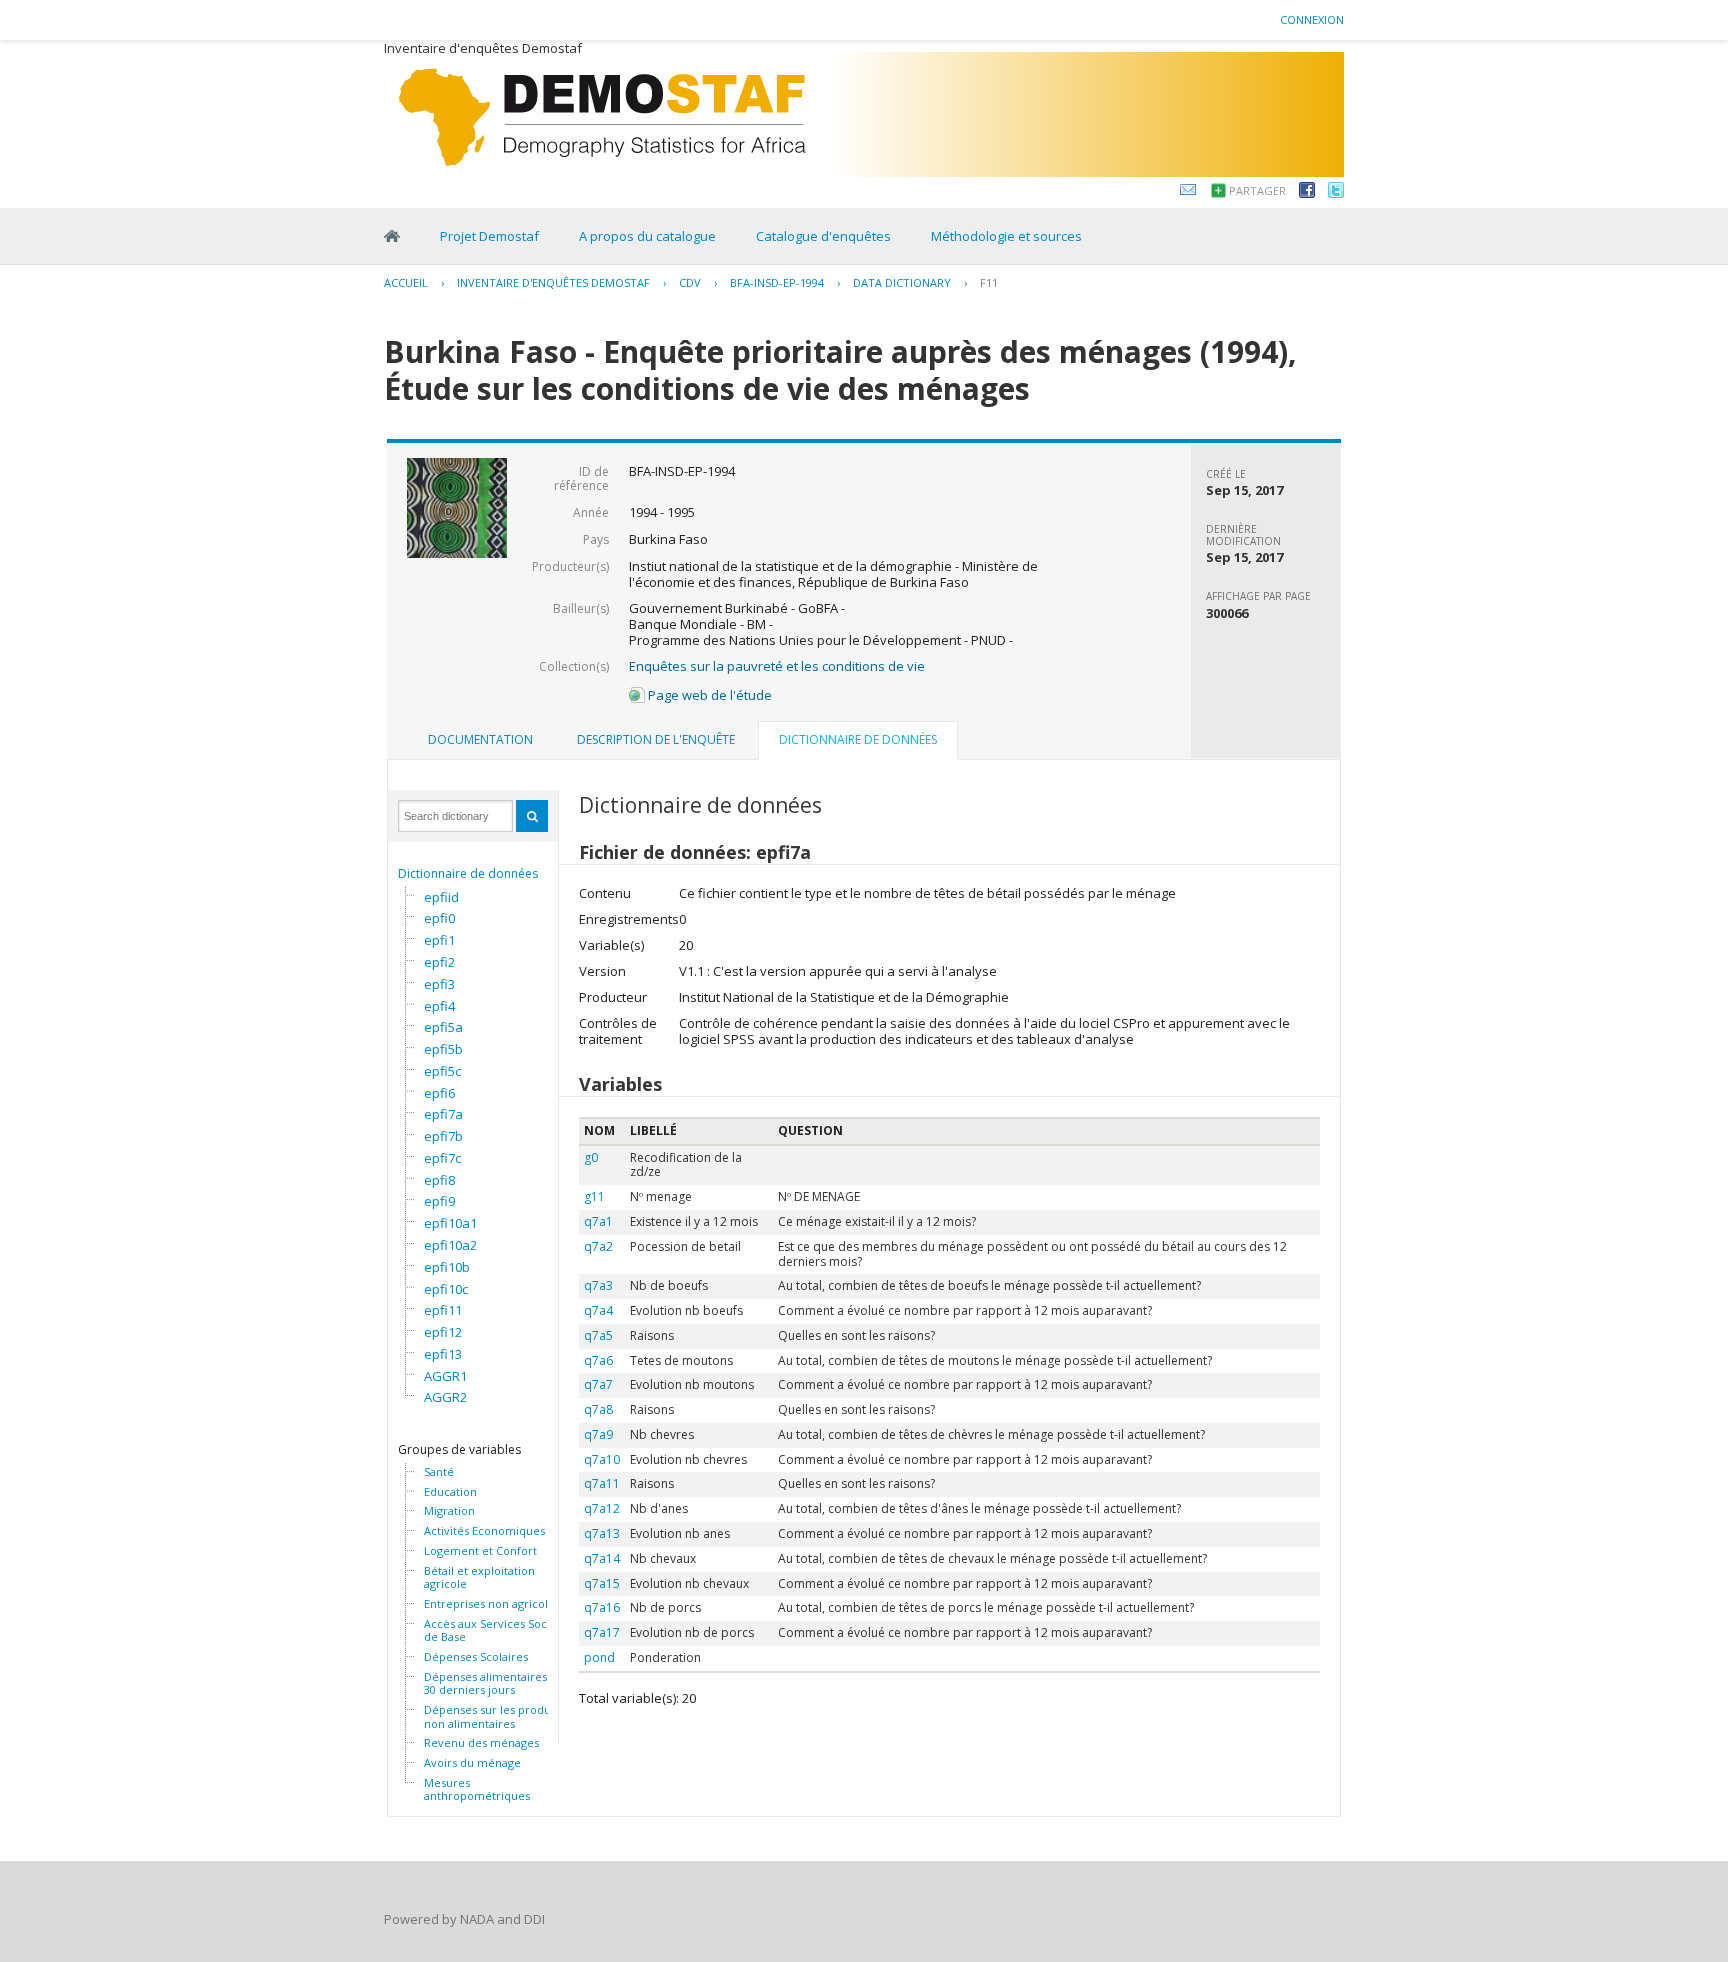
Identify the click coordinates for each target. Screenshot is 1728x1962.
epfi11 (443, 1310)
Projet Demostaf (489, 236)
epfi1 (439, 940)
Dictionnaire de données (468, 873)
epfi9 (439, 1201)
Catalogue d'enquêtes (823, 236)
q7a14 (602, 1558)
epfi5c (442, 1071)
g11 (594, 1196)
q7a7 (598, 1384)
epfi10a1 (450, 1223)
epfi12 (443, 1332)
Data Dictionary (902, 282)
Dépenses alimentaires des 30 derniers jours (496, 1683)
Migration (449, 1511)
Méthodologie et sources (1006, 236)
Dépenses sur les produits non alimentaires (493, 1716)
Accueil (406, 282)
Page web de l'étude (708, 695)
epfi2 (439, 962)
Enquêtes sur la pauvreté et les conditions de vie (777, 666)
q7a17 (602, 1632)
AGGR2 (445, 1397)
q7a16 (602, 1607)
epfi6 (439, 1093)
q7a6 (598, 1360)
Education (450, 1492)
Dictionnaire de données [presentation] (858, 739)
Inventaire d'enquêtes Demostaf (553, 282)
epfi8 (439, 1180)
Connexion (1312, 19)
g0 (591, 1157)
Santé (439, 1472)
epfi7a (443, 1114)
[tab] (480, 740)
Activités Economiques (484, 1531)
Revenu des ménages (481, 1743)
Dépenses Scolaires (476, 1657)
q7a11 (602, 1483)
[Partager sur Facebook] (1307, 193)
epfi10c (446, 1289)
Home (392, 236)
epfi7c (442, 1158)
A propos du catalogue (647, 236)
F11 (989, 282)
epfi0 (439, 918)
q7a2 (598, 1246)
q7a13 (602, 1533)
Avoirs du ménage (472, 1763)
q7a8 (598, 1409)
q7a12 (602, 1508)
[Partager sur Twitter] (1336, 193)
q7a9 (598, 1434)
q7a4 (598, 1310)
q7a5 (598, 1335)
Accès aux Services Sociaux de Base (496, 1630)
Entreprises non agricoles (492, 1604)
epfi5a (443, 1027)
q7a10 (602, 1459)
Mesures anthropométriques (477, 1789)
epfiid (441, 897)
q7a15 (602, 1583)
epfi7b (443, 1136)
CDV (690, 282)
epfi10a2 (450, 1245)
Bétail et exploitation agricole (479, 1577)
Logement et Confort (480, 1551)
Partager (1257, 190)
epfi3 (439, 984)
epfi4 (439, 1006)
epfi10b (447, 1267)
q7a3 (598, 1285)
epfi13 (443, 1354)
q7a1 (598, 1221)
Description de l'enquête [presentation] (656, 739)
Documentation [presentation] (480, 739)
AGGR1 (445, 1376)
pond (599, 1657)
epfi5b (443, 1049)
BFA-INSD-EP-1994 (777, 282)
